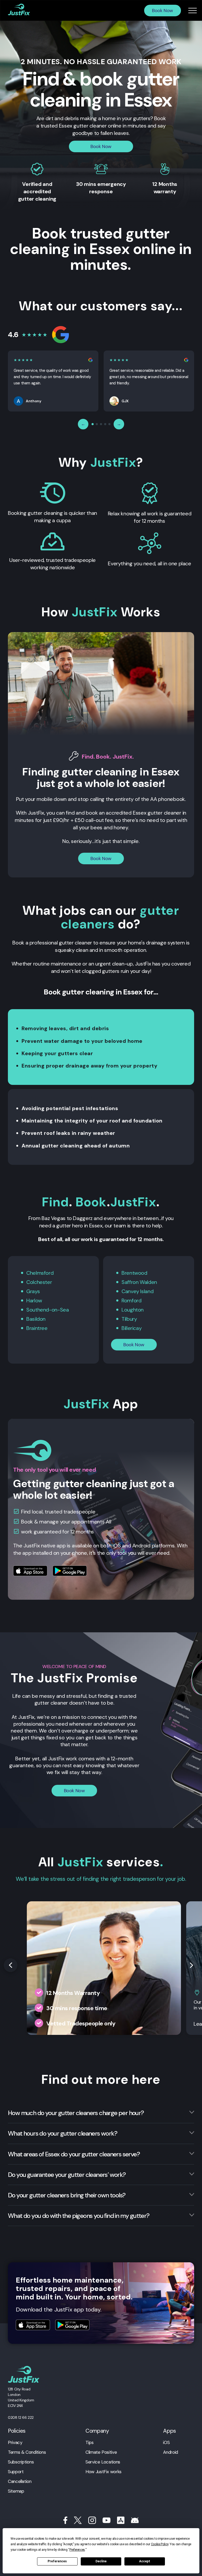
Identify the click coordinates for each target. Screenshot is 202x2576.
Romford (131, 1300)
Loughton (133, 1310)
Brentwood (134, 1273)
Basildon (36, 1319)
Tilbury (129, 1319)
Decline (101, 2561)
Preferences (57, 2561)
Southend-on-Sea (47, 1310)
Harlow (34, 1300)
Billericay (132, 1328)
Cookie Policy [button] (160, 2544)
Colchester (39, 1282)
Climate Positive (101, 2452)
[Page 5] (109, 424)
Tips (90, 2442)
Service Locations (103, 2462)
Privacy (15, 2442)
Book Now (163, 11)
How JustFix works (103, 2472)
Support (16, 2472)
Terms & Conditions (27, 2452)
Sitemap (16, 2491)
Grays (33, 1291)
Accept (145, 2561)
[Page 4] (105, 424)
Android (170, 2452)
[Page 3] (101, 424)
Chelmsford (40, 1273)
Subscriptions (21, 2462)
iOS (166, 2442)
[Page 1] (93, 424)
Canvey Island (137, 1291)
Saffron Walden (139, 1282)
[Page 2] (97, 424)
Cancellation (20, 2481)
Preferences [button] (77, 2550)
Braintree (37, 1328)
